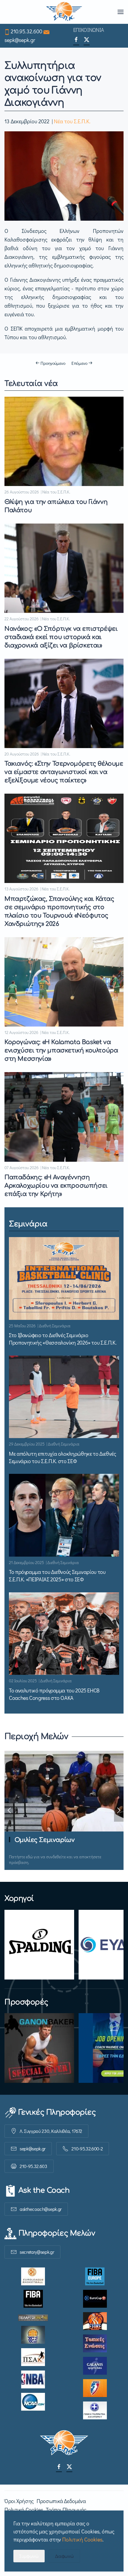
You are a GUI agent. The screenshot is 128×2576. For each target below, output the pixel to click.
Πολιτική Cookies (24, 2510)
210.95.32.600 (26, 31)
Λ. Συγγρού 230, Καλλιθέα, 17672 (51, 2131)
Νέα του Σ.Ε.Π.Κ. (72, 121)
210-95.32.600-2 (87, 2149)
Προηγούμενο (53, 363)
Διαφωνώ (64, 2556)
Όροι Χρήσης (19, 2501)
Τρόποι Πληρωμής (66, 2510)
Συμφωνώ (29, 2556)
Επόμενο (79, 363)
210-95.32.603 (33, 2166)
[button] (121, 12)
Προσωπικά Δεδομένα (61, 2501)
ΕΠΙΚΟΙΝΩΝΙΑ (89, 30)
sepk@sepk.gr (20, 40)
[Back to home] (64, 12)
